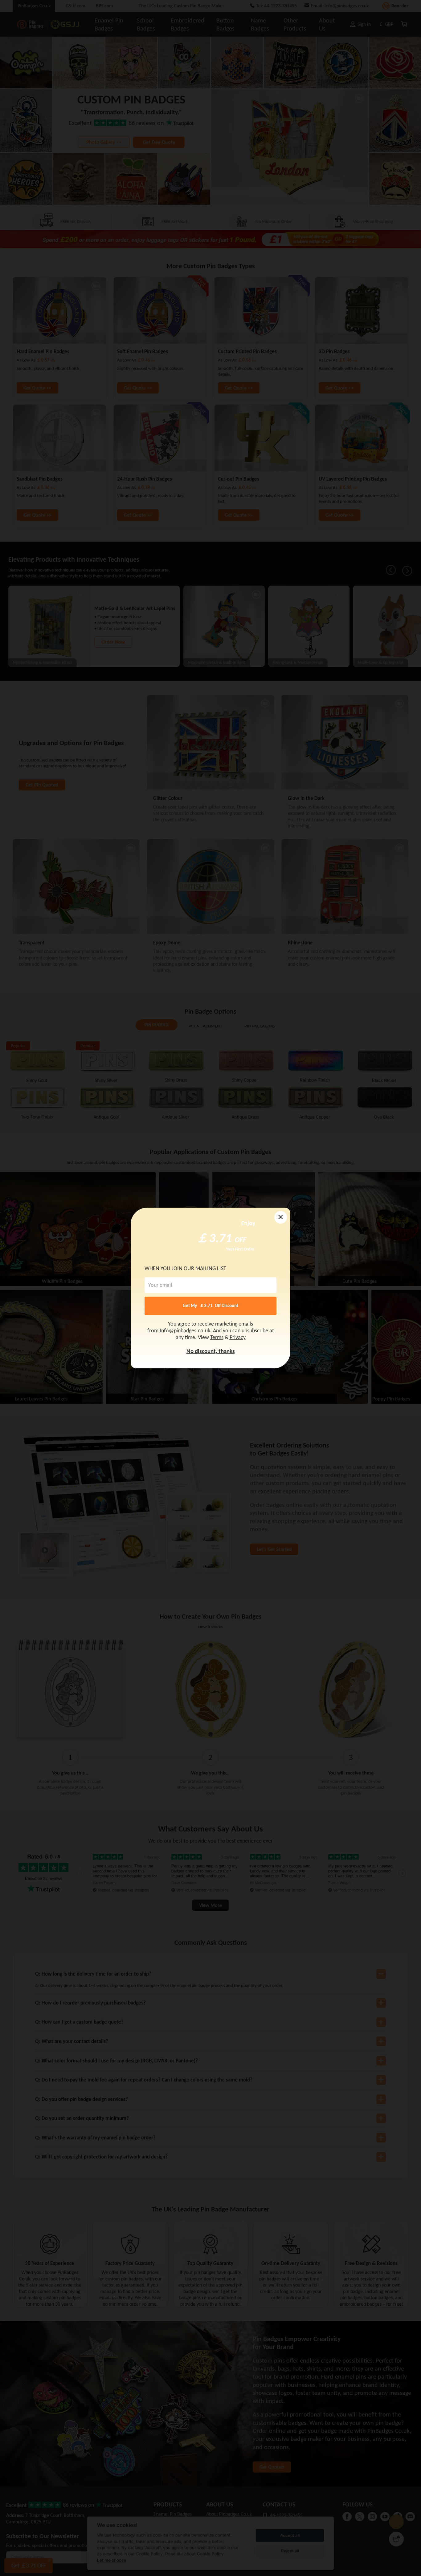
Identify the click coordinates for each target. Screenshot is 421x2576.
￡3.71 (215, 1237)
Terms (217, 1338)
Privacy (238, 1338)
